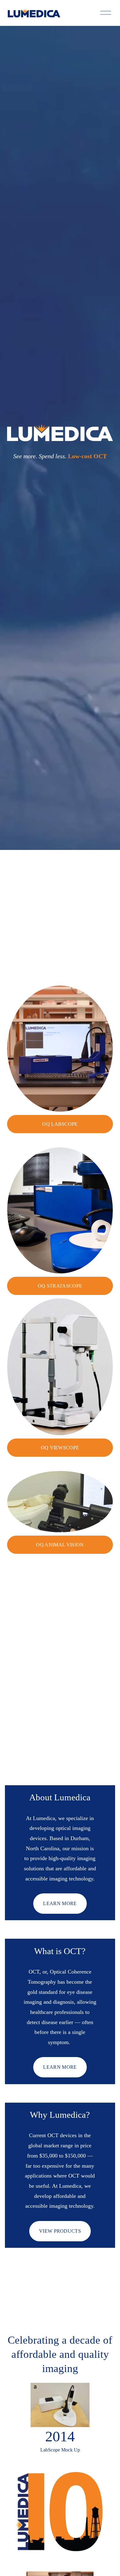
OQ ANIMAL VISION (60, 1545)
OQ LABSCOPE (60, 1124)
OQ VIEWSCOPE (60, 1448)
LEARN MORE (60, 1903)
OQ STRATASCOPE (60, 1286)
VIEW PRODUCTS (60, 2231)
